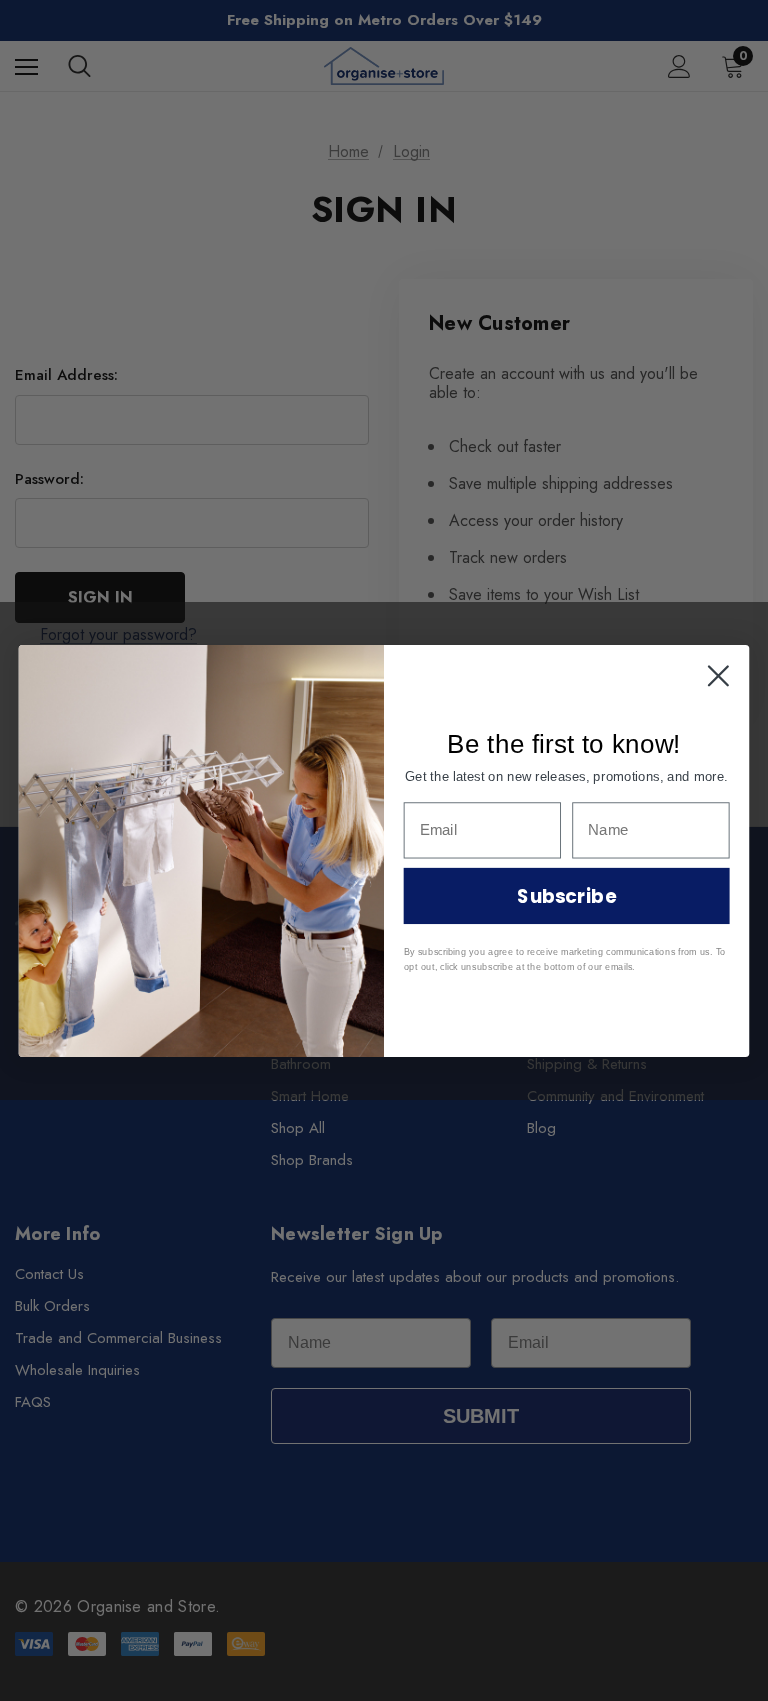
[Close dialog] (718, 675)
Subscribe (566, 895)
